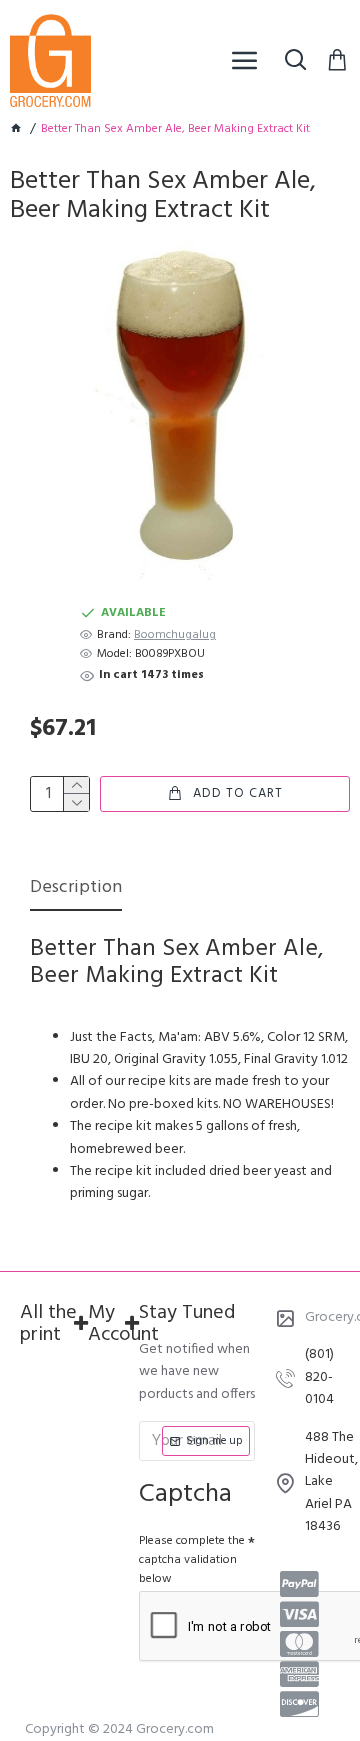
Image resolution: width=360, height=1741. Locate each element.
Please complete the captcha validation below (192, 1560)
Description (76, 889)
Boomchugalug (175, 635)
